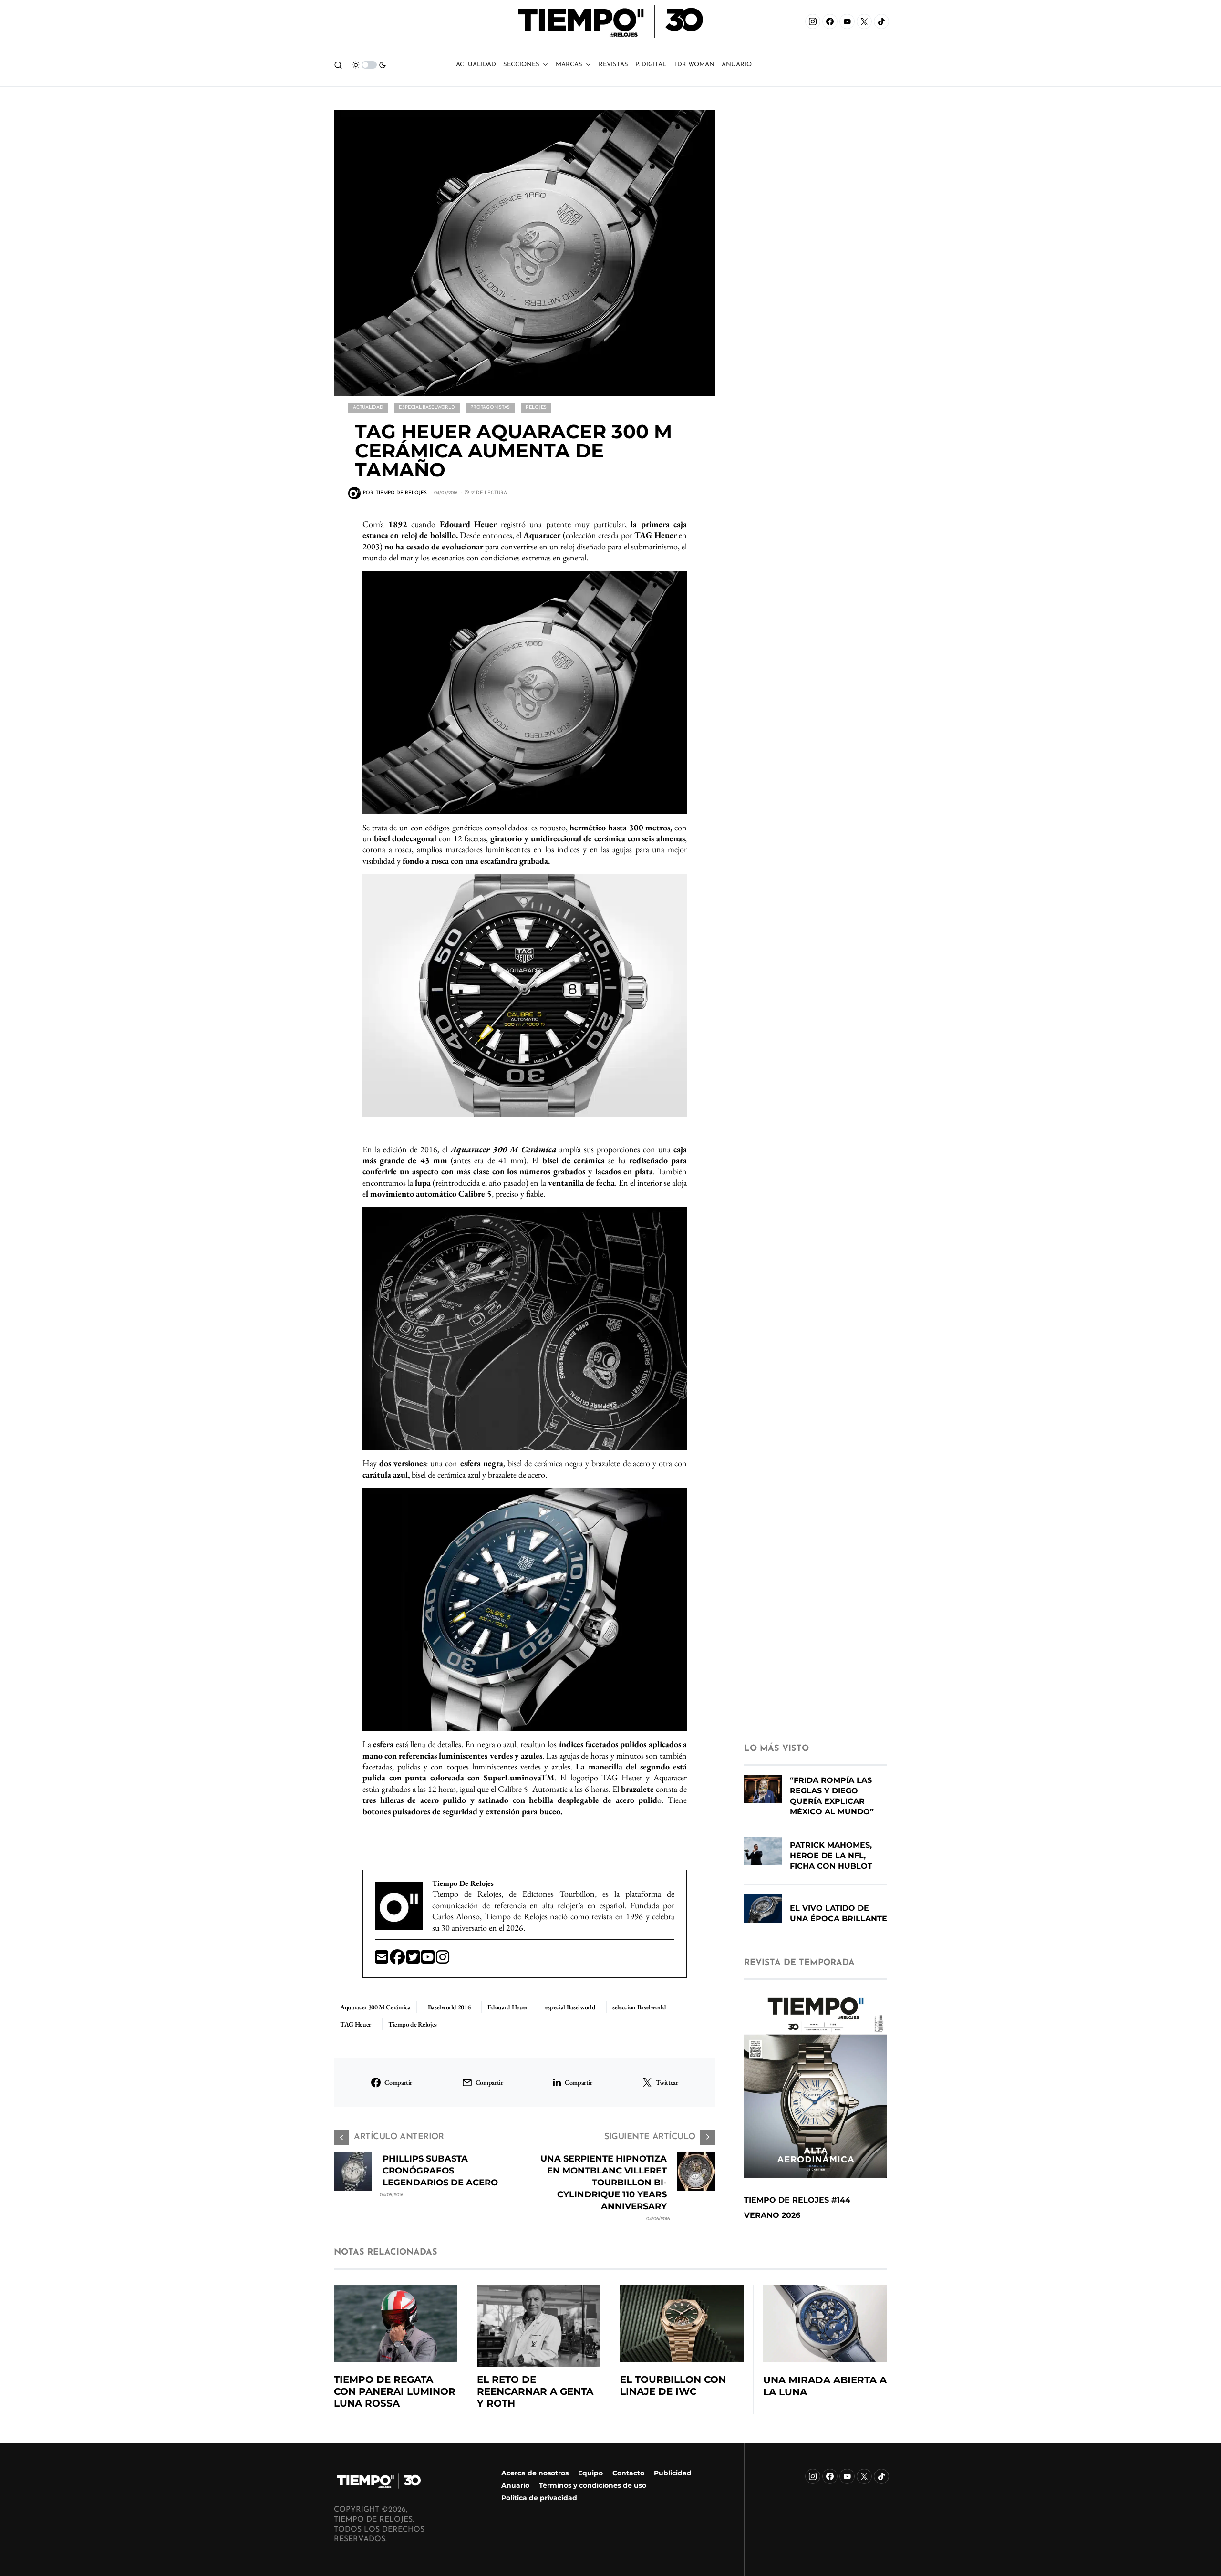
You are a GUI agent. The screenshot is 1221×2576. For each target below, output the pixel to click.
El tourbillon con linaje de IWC (673, 2385)
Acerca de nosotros (535, 2473)
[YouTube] (847, 21)
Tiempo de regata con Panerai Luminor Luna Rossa (395, 2391)
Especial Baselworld (427, 408)
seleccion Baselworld (639, 2007)
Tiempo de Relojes (413, 2024)
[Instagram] (813, 21)
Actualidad (476, 65)
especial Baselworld (570, 2007)
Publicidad (673, 2473)
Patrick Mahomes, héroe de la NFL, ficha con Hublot (831, 1856)
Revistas (613, 65)
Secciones (521, 65)
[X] (864, 21)
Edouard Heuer (507, 2007)
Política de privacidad (539, 2498)
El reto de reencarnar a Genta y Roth (535, 2391)
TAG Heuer (356, 2024)
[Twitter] (414, 1960)
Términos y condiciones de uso (593, 2485)
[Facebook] (830, 21)
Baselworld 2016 (449, 2007)
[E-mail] (382, 1960)
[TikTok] (881, 21)
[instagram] (443, 1960)
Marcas (569, 65)
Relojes (536, 408)
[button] (338, 65)
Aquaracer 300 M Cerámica (375, 2007)
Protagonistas (490, 408)
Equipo (590, 2473)
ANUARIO (737, 65)
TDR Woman (694, 65)
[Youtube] (429, 1960)
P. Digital (651, 65)
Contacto (628, 2473)
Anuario (515, 2485)
